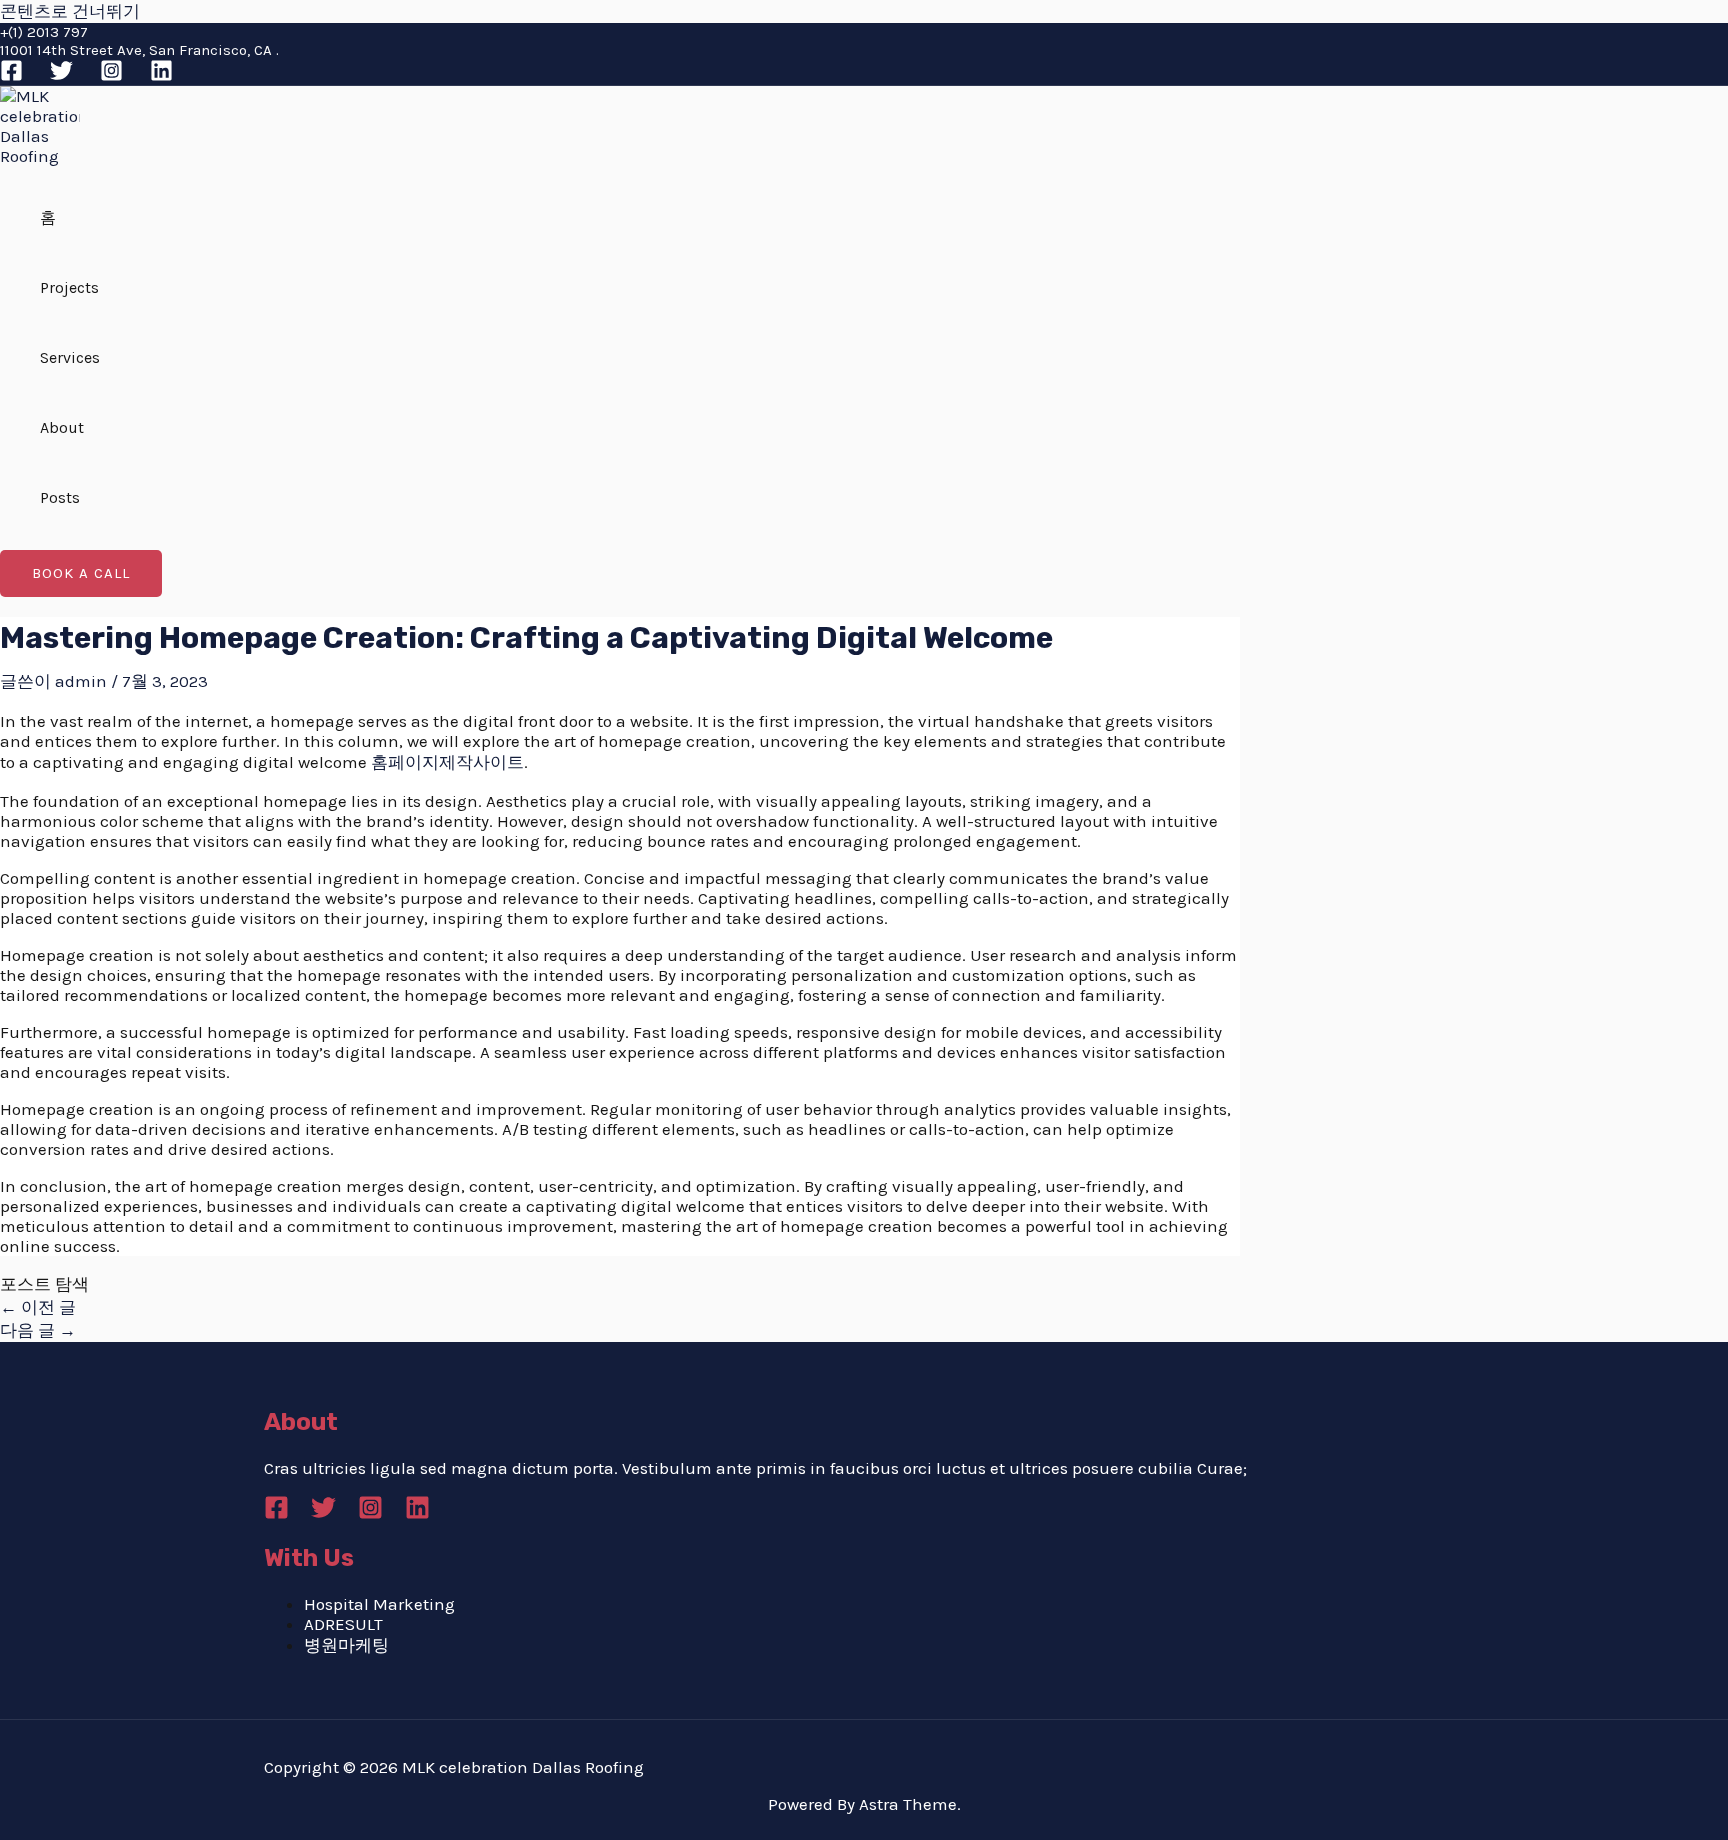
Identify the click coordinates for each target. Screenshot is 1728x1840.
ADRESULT (343, 1624)
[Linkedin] (161, 76)
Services (70, 357)
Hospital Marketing (379, 1604)
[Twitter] (61, 76)
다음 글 (38, 1330)
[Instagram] (111, 76)
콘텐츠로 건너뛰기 (70, 11)
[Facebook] (11, 76)
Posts (60, 497)
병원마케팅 (346, 1645)
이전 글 (38, 1307)
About (62, 427)
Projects (69, 287)
